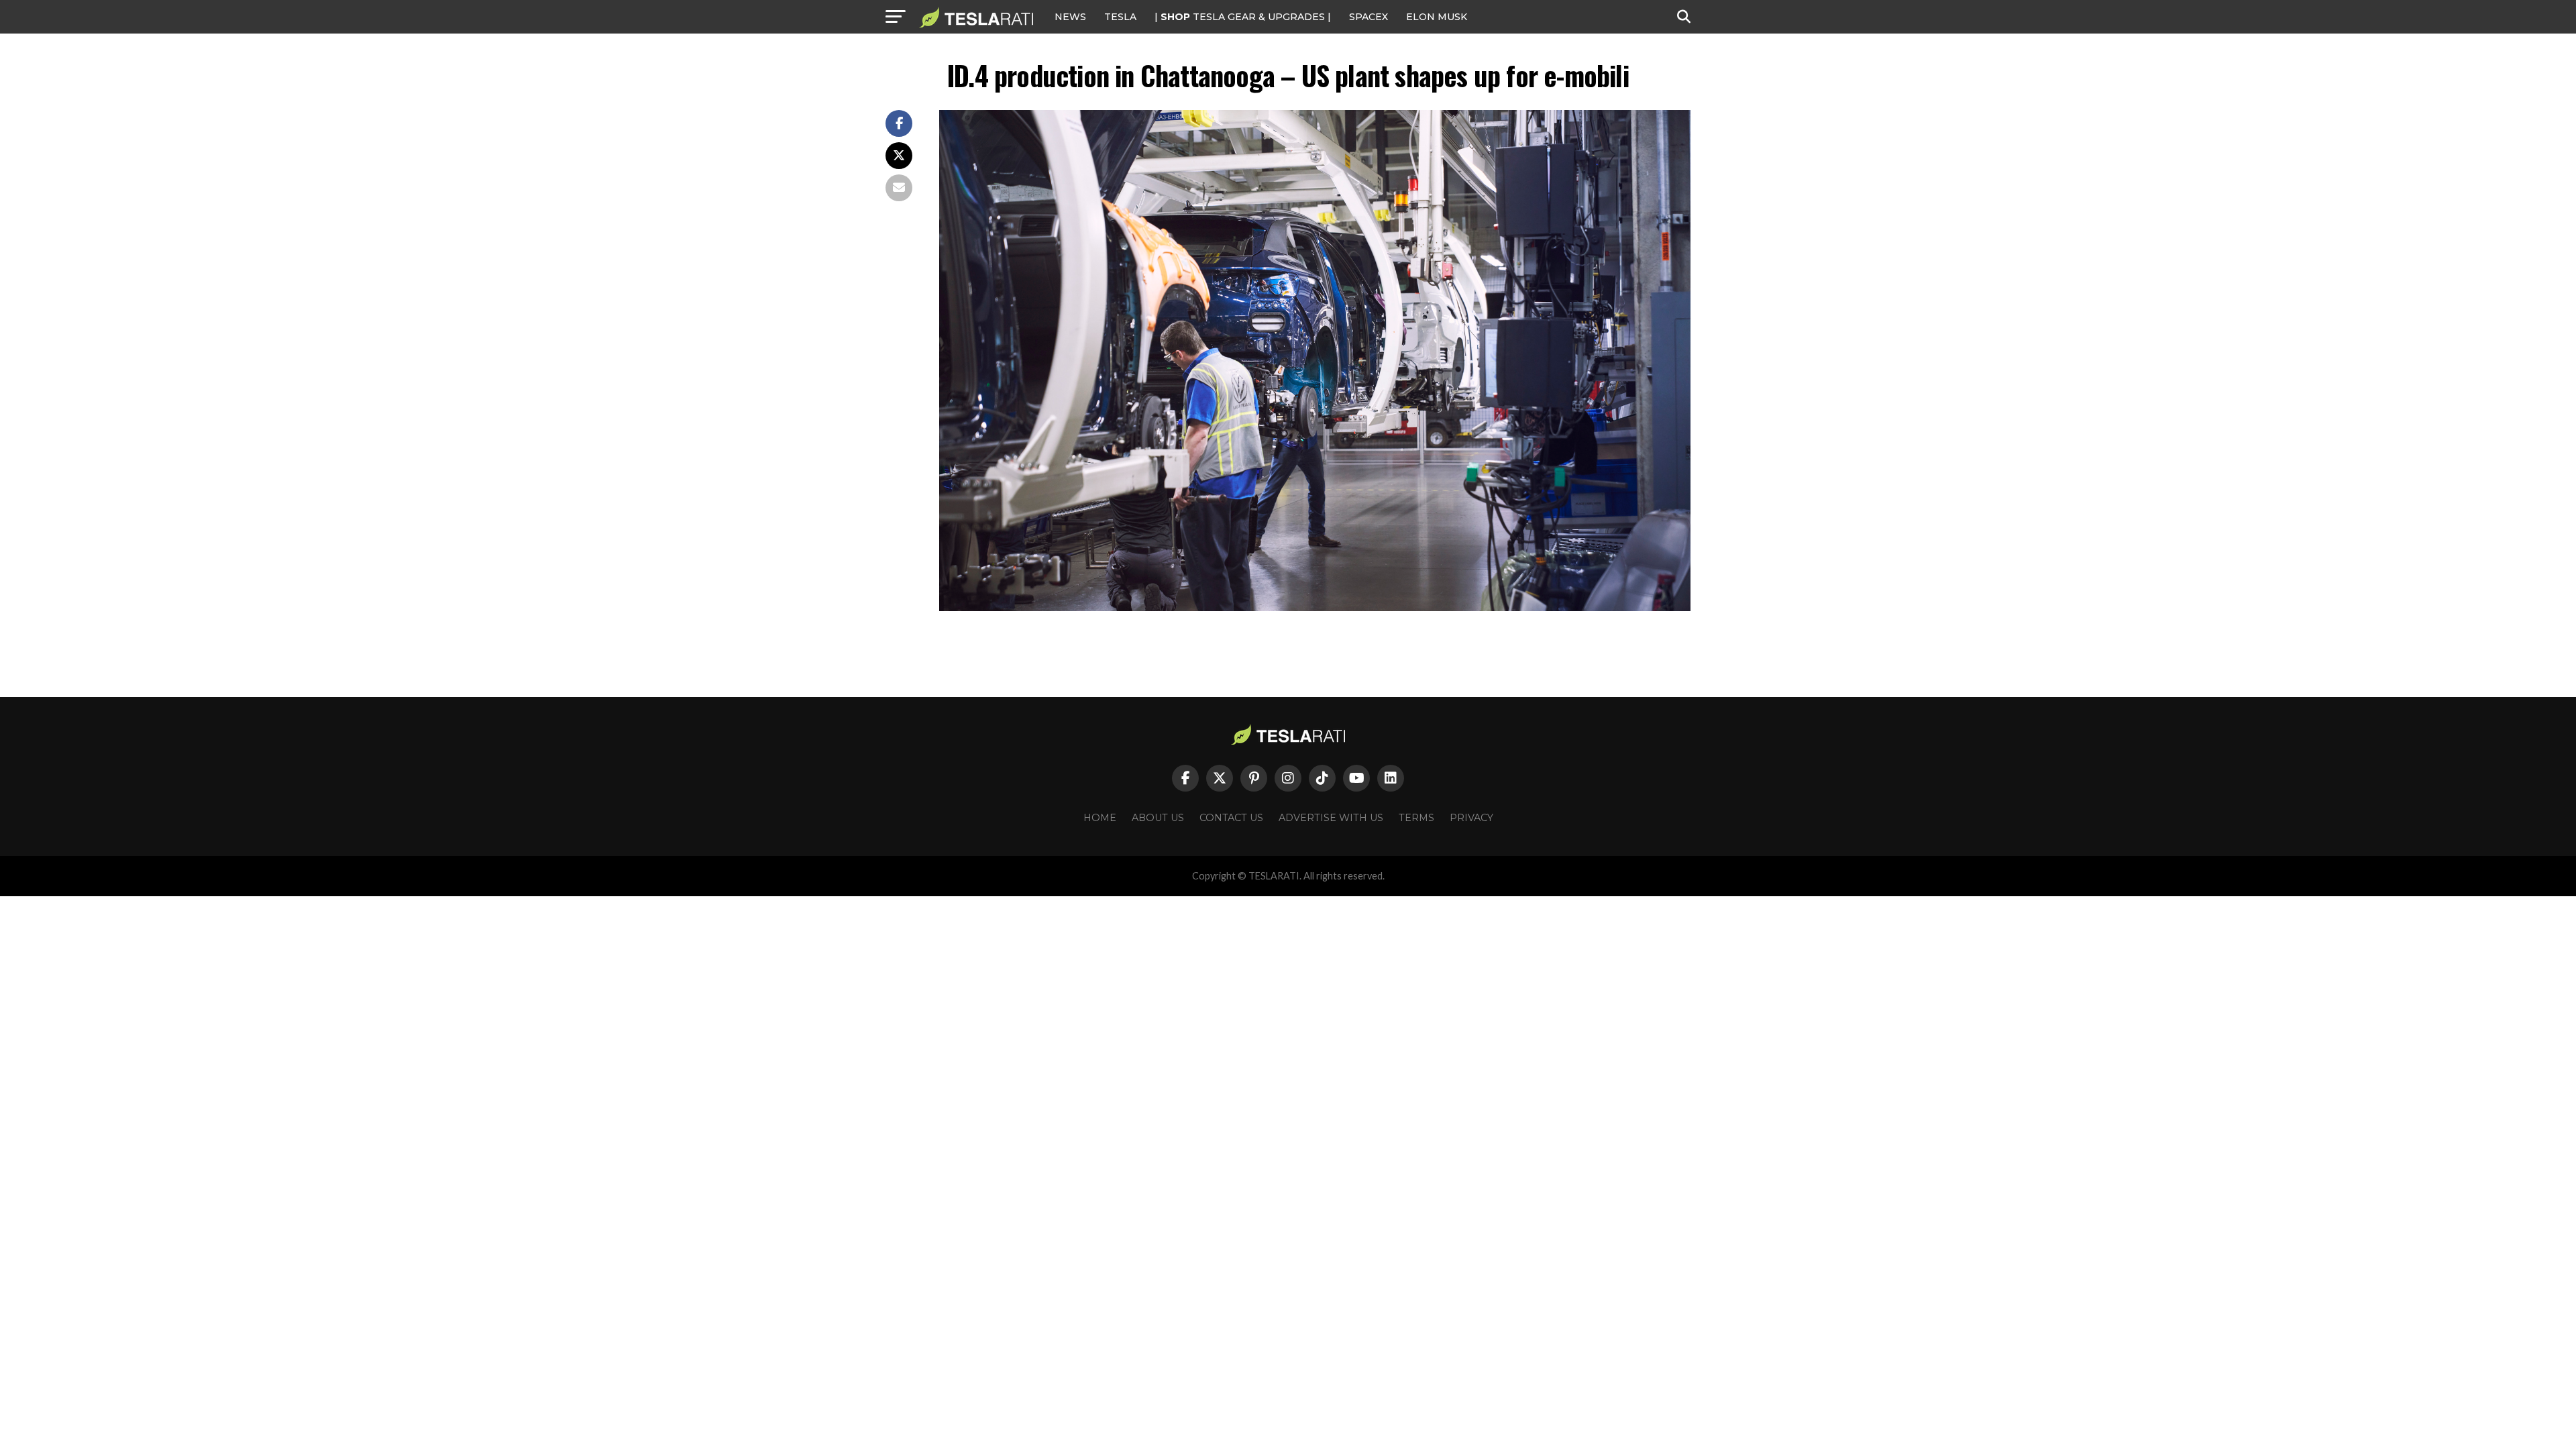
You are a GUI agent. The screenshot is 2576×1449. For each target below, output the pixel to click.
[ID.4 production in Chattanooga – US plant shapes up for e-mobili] (1315, 607)
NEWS (1070, 17)
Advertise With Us (1331, 818)
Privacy (1471, 818)
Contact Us (1231, 818)
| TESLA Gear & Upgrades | (1243, 17)
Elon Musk (1437, 17)
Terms (1416, 818)
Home (1100, 818)
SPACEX (1368, 17)
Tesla (1120, 17)
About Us (1158, 818)
